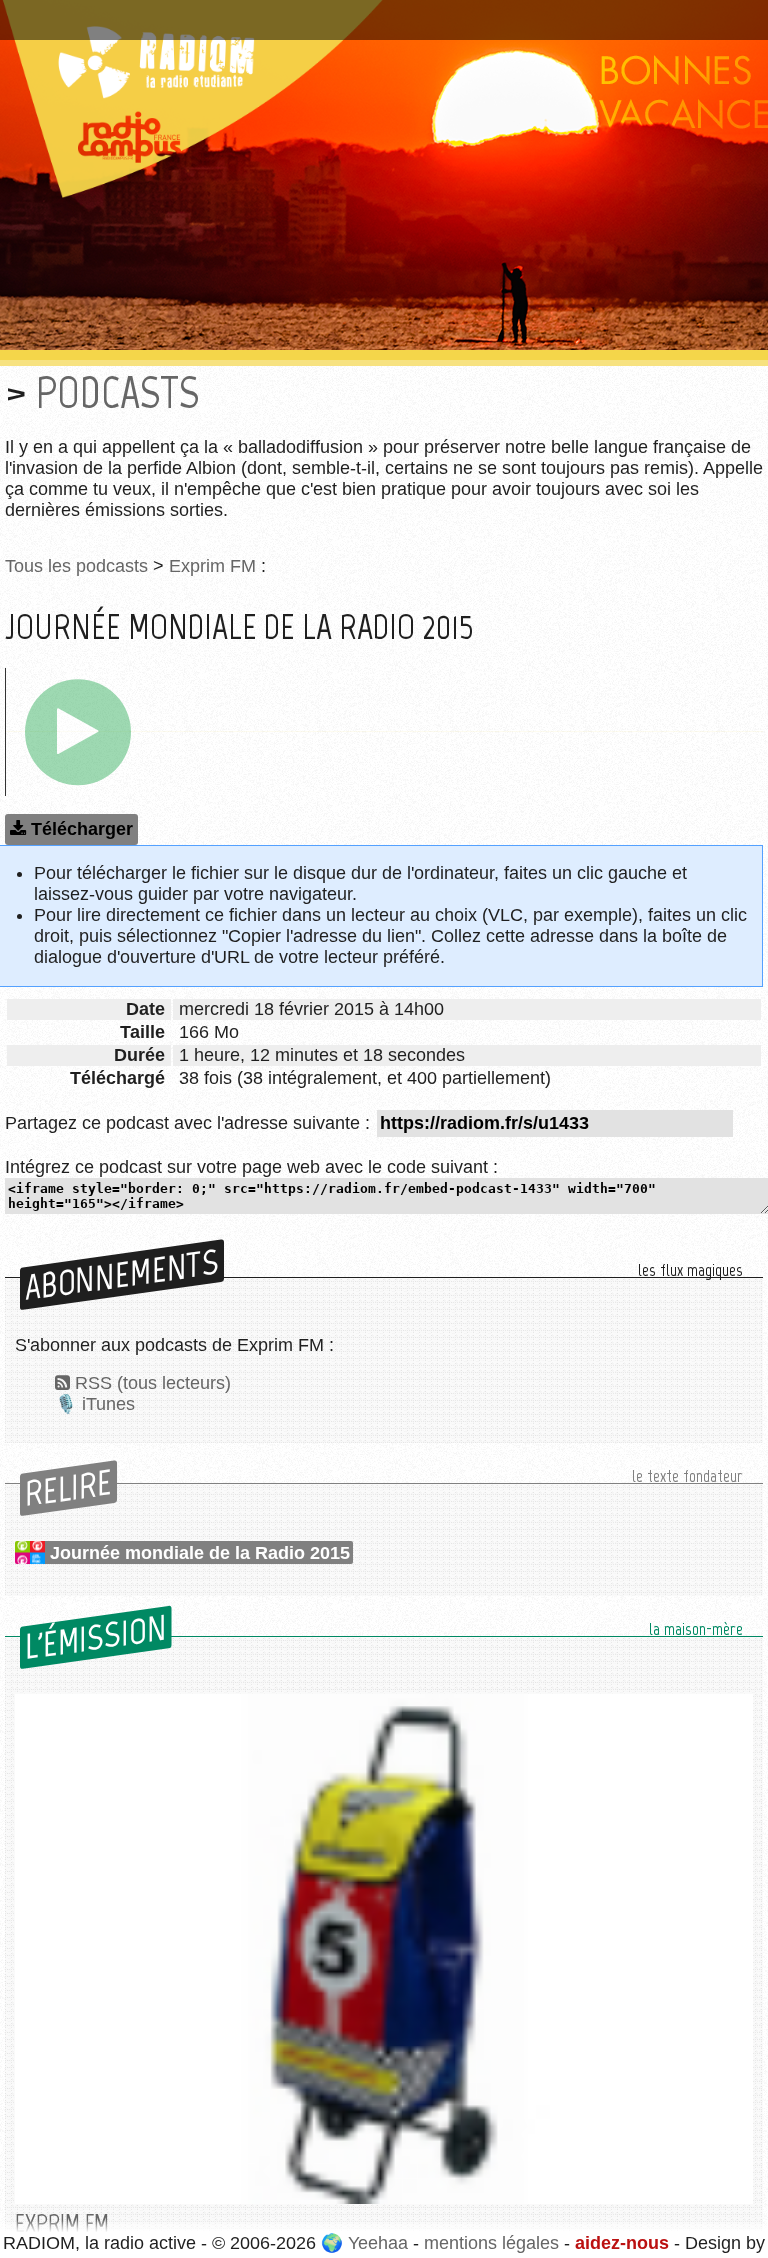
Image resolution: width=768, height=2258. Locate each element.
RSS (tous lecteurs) (153, 1383)
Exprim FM (212, 566)
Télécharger (82, 829)
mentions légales (491, 2243)
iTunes (108, 1404)
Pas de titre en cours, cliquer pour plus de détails (213, 13)
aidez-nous (622, 2243)
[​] (78, 732)
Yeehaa (378, 2243)
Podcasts (117, 392)
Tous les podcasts (76, 566)
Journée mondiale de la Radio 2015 (200, 1553)
